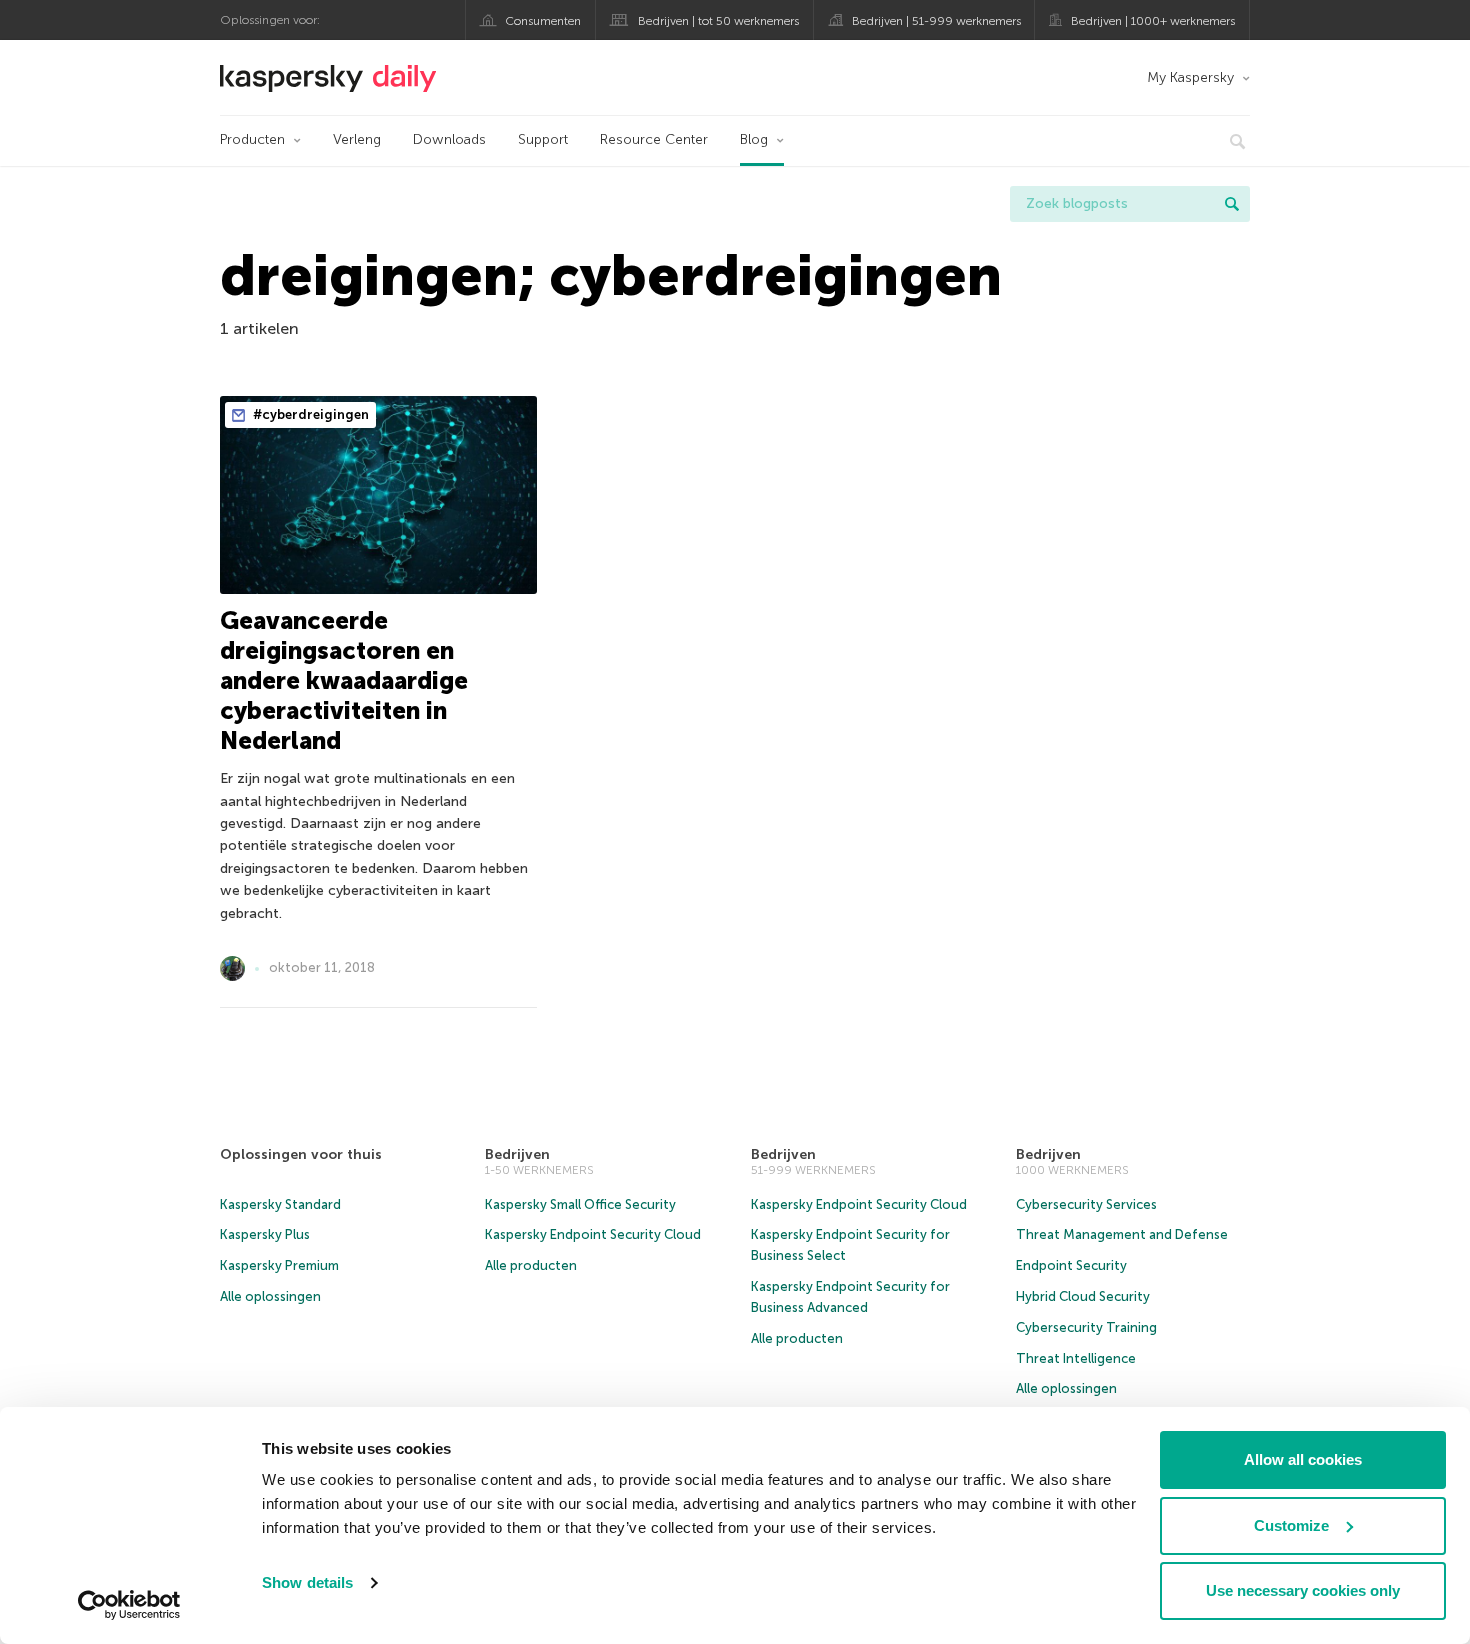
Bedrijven (517, 1154)
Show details (307, 1582)
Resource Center (654, 139)
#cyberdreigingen (309, 414)
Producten (252, 139)
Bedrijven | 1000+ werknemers (1153, 21)
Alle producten (531, 1265)
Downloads (449, 139)
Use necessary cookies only (1303, 1590)
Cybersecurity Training (1086, 1327)
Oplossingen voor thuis (301, 1154)
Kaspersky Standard (280, 1204)
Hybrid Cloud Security (1083, 1296)
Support (543, 139)
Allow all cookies (1303, 1459)
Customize (1291, 1525)
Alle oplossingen (270, 1296)
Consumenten (543, 21)
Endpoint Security (1071, 1265)
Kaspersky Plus (265, 1234)
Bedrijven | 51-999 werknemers (936, 21)
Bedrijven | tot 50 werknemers (718, 21)
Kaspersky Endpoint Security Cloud (593, 1234)
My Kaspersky (1190, 77)
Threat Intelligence (1076, 1358)
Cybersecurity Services (1086, 1204)
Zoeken (1232, 204)
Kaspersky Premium (279, 1265)
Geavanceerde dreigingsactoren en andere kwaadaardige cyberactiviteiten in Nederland (344, 680)
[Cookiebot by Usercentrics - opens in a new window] (129, 1605)
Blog (754, 139)
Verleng (357, 139)
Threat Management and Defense (1122, 1234)
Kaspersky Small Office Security (580, 1204)
